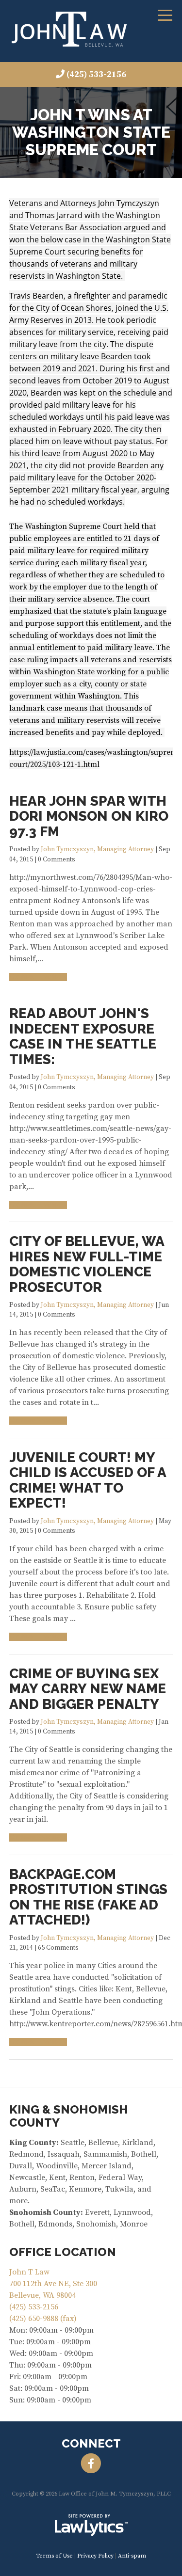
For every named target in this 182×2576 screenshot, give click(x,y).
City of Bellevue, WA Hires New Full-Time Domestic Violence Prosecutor (87, 1264)
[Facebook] (91, 2464)
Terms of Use (54, 2556)
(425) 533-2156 (96, 74)
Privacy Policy (95, 2556)
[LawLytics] (91, 2525)
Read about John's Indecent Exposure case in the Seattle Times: (83, 1036)
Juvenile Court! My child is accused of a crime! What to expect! (88, 1480)
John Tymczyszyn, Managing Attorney (97, 850)
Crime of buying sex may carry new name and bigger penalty (88, 1689)
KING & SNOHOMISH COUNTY (69, 2116)
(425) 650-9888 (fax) (43, 2319)
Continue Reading (35, 977)
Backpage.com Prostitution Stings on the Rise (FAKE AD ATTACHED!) (88, 1897)
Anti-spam (132, 2556)
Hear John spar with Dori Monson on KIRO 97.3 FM (89, 816)
